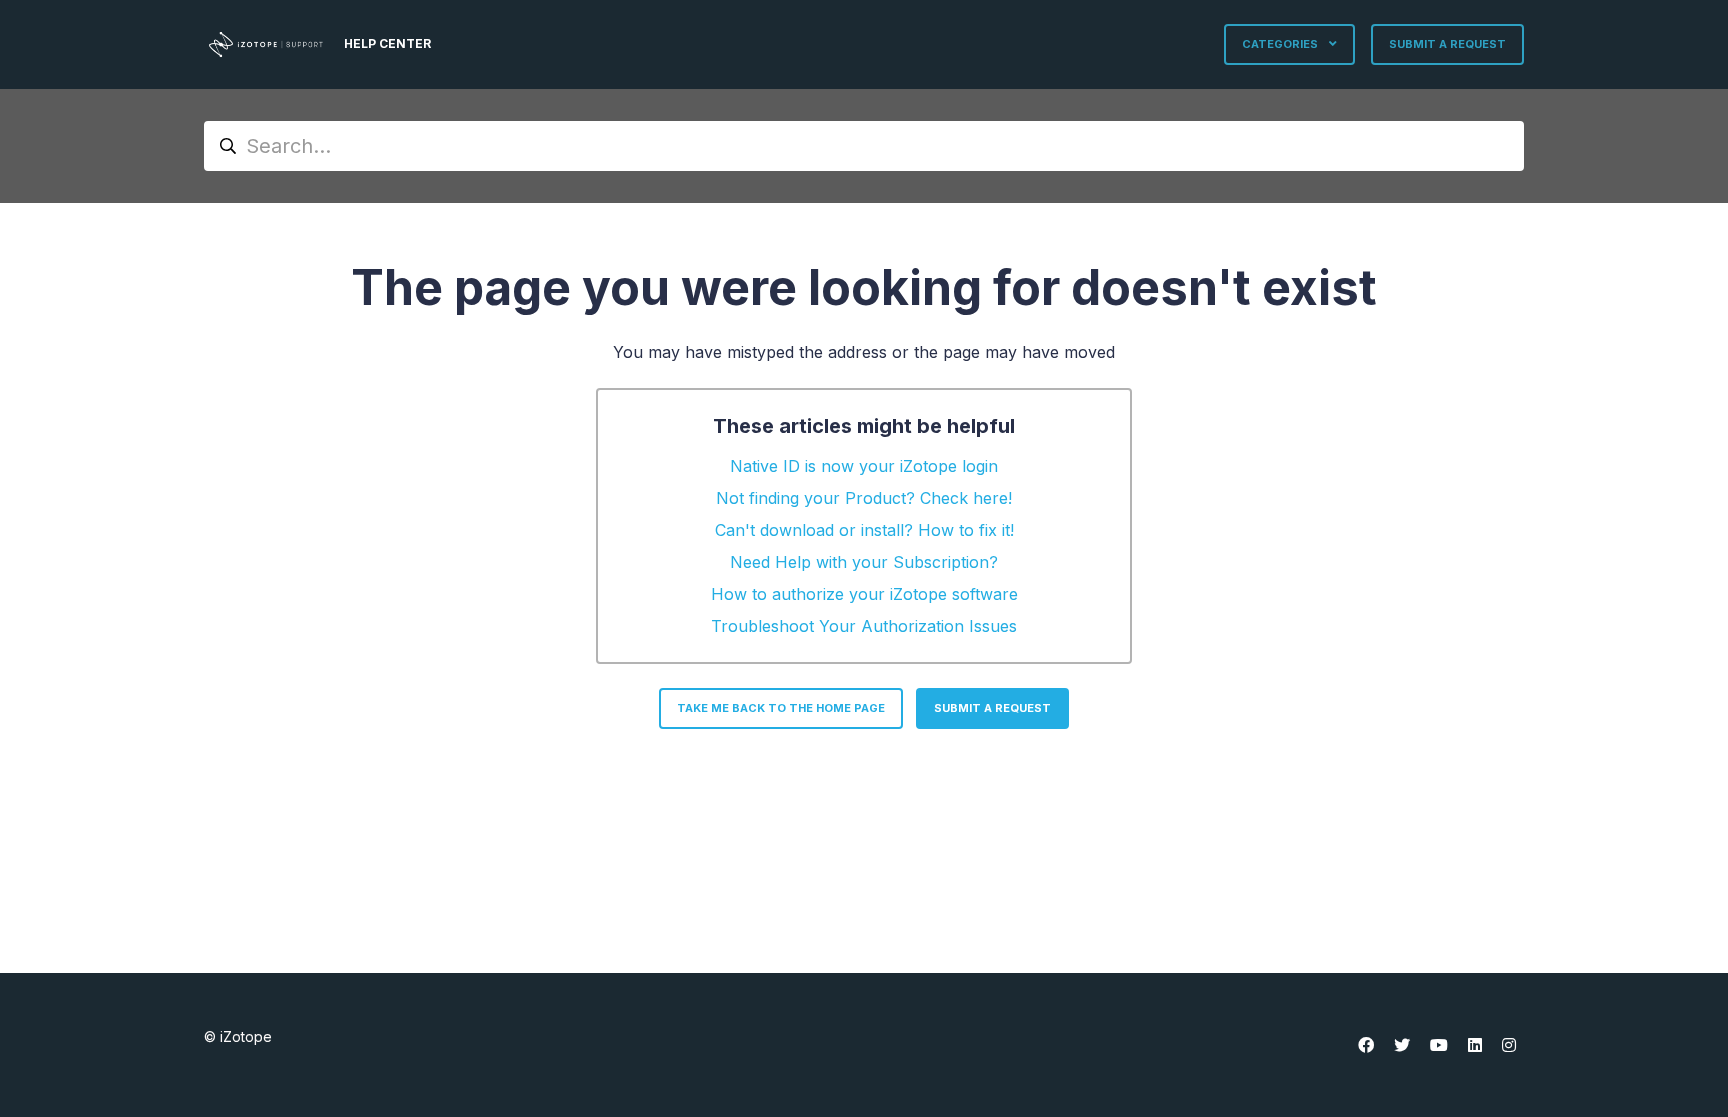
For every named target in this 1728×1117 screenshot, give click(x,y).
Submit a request (1447, 44)
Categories (1281, 44)
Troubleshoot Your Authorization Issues (864, 626)
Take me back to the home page (781, 708)
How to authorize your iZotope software (864, 594)
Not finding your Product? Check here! (864, 498)
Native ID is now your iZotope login (864, 466)
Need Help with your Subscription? (864, 562)
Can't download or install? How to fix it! (864, 530)
